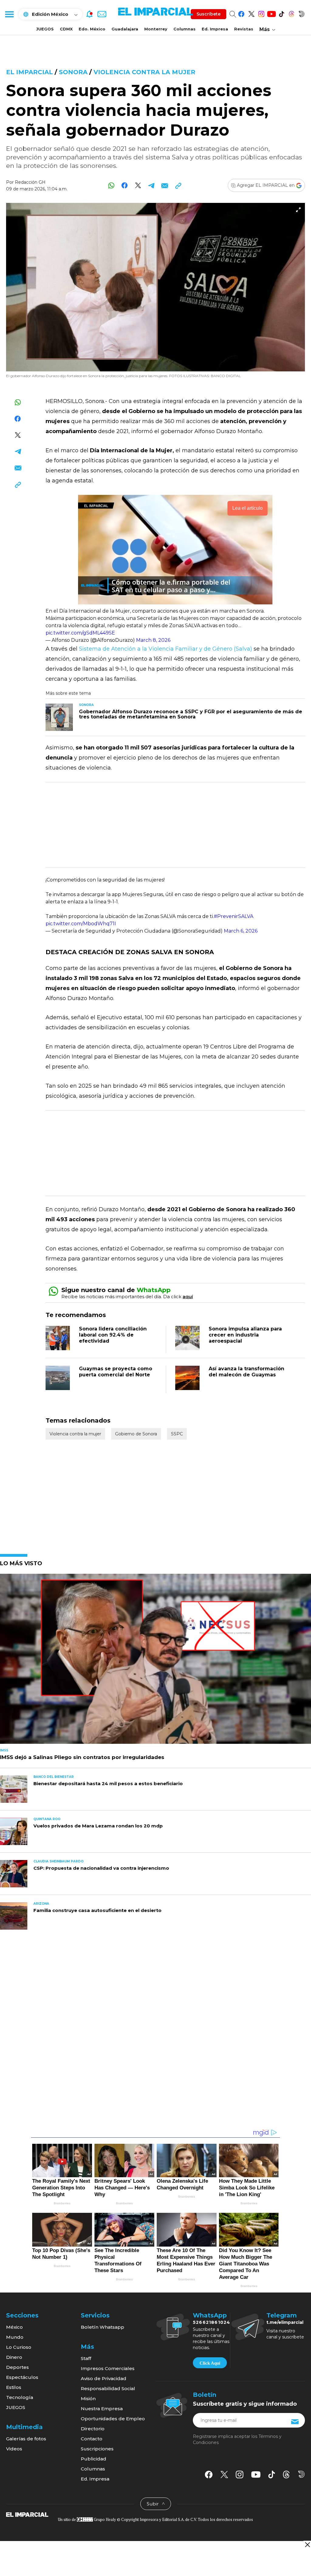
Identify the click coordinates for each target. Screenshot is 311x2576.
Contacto (92, 2439)
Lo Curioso (19, 2347)
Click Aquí (210, 2363)
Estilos (14, 2387)
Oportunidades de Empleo (113, 2419)
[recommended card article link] (59, 717)
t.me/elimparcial (285, 2322)
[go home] (27, 2514)
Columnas (185, 29)
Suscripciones (97, 2449)
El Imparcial (29, 72)
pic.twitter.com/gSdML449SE (80, 633)
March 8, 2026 (153, 640)
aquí (188, 1297)
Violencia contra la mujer (144, 72)
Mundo (15, 2337)
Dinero (14, 2357)
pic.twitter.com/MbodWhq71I (81, 924)
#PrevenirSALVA (234, 916)
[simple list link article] (155, 1661)
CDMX (66, 29)
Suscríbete (208, 14)
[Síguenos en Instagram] (261, 13)
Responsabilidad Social (108, 2388)
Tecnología (20, 2397)
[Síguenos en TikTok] (281, 13)
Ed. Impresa (215, 29)
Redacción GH (30, 182)
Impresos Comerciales (108, 2368)
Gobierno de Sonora (136, 1434)
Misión (88, 2399)
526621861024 (212, 2322)
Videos (14, 2449)
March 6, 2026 (241, 931)
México (14, 2327)
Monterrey (156, 29)
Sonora (73, 72)
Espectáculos (22, 2377)
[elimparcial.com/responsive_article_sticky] (307, 2545)
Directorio (93, 2429)
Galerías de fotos (26, 2439)
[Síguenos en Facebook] (241, 13)
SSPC (177, 1434)
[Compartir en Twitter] (138, 185)
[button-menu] (9, 14)
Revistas (244, 29)
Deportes (17, 2367)
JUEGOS (45, 29)
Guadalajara (125, 29)
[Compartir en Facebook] (125, 185)
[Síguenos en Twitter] (251, 13)
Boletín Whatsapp (103, 2327)
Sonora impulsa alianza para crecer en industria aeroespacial (245, 1335)
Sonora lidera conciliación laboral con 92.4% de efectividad (113, 1335)
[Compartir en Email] (165, 185)
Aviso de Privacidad (104, 2378)
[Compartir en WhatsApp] (111, 185)
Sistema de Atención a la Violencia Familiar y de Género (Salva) (165, 649)
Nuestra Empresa (102, 2409)
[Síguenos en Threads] (291, 13)
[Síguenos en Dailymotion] (301, 13)
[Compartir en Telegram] (151, 185)
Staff (86, 2358)
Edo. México (92, 29)
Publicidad (94, 2459)
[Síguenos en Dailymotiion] (301, 2474)
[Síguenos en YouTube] (271, 13)
